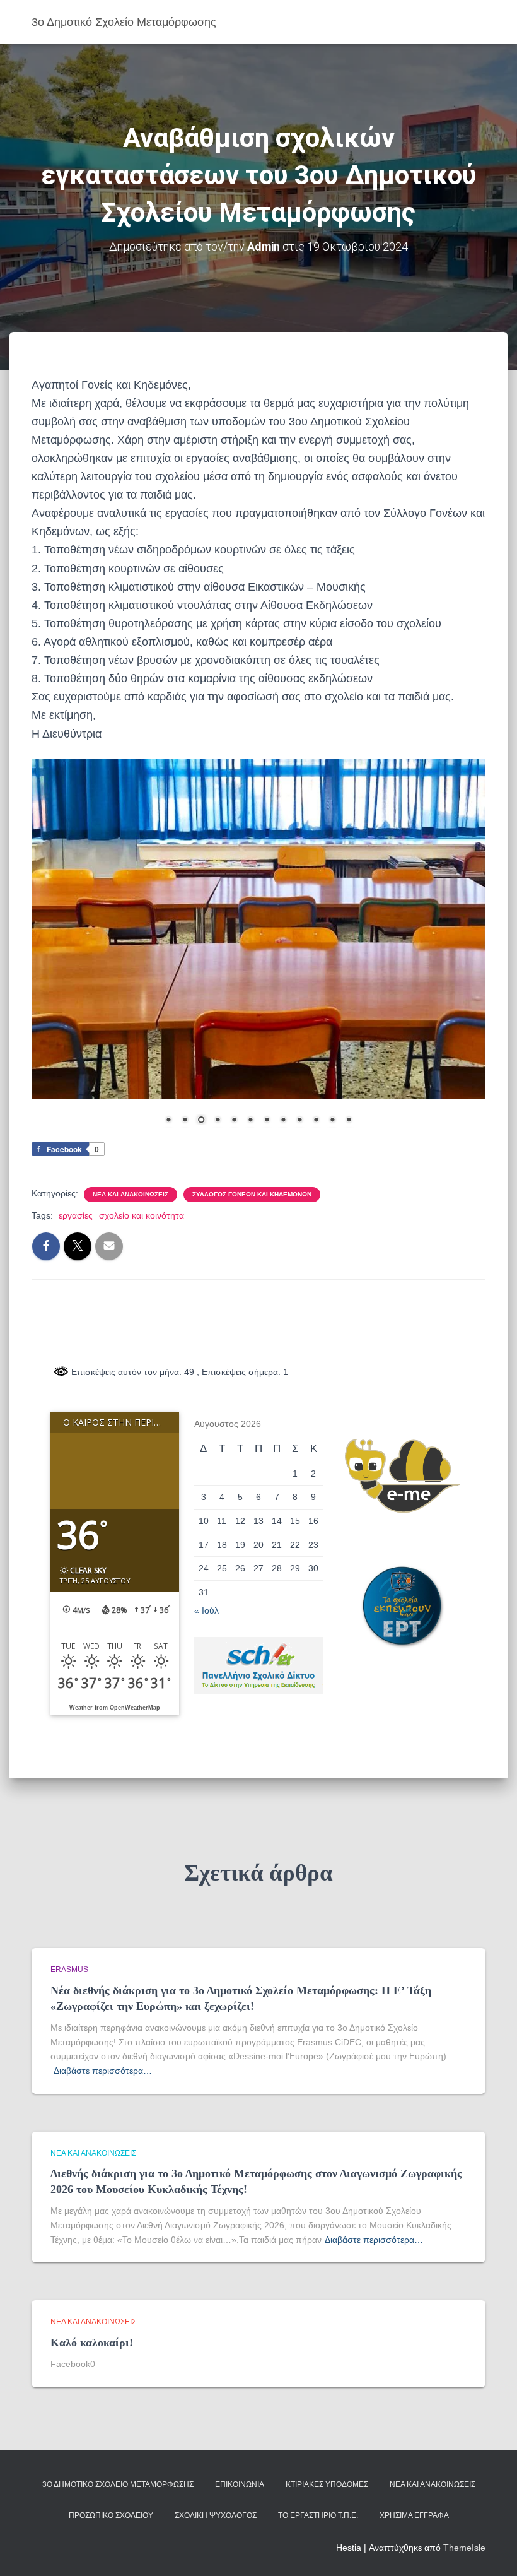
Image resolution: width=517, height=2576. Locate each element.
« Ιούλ (206, 1610)
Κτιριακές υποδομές (327, 2484)
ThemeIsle (464, 2548)
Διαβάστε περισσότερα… (103, 2071)
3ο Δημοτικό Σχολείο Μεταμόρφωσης (118, 2484)
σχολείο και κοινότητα (142, 1215)
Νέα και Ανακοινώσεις (131, 1194)
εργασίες (76, 1215)
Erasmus (69, 1970)
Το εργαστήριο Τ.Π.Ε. (318, 2515)
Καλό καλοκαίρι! (92, 2343)
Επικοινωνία (240, 2484)
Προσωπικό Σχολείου (111, 2515)
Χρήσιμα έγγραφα (414, 2515)
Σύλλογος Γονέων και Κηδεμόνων (252, 1194)
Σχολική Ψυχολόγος (216, 2515)
